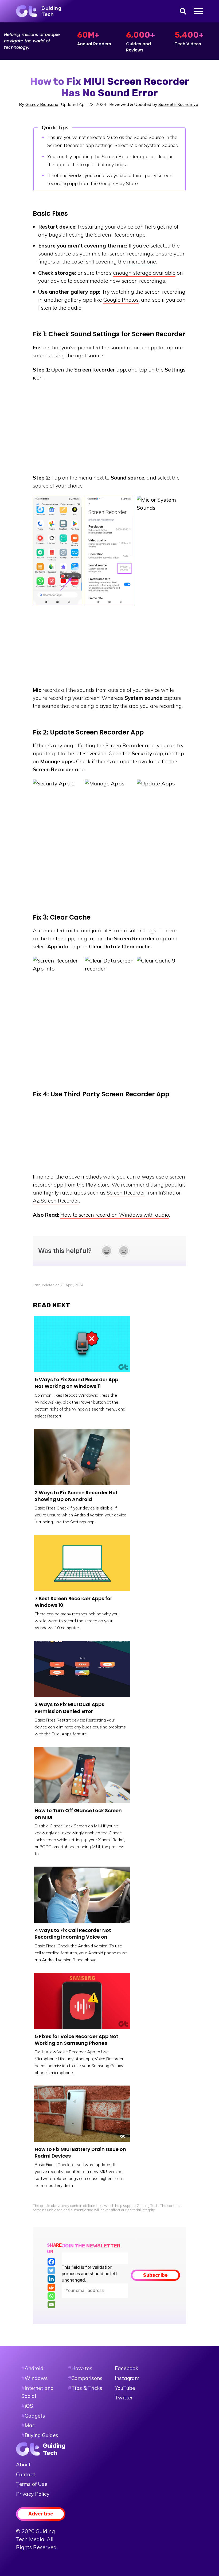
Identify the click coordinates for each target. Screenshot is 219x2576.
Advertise (41, 2514)
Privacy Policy (33, 2494)
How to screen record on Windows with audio (115, 1215)
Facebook (126, 2368)
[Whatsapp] (51, 2296)
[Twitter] (51, 2270)
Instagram (127, 2378)
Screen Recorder (126, 1193)
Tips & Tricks (85, 2388)
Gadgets (35, 2416)
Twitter (124, 2398)
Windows (36, 2378)
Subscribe (155, 2275)
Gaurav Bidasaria (42, 104)
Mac (30, 2425)
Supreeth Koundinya (178, 104)
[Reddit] (51, 2287)
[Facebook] (51, 2262)
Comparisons (85, 2378)
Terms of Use (32, 2484)
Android (34, 2368)
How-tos (80, 2368)
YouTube (125, 2388)
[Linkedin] (51, 2279)
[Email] (51, 2305)
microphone (142, 261)
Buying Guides (41, 2435)
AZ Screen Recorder (56, 1201)
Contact (26, 2474)
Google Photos (121, 300)
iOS (29, 2406)
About (23, 2465)
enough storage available (144, 273)
